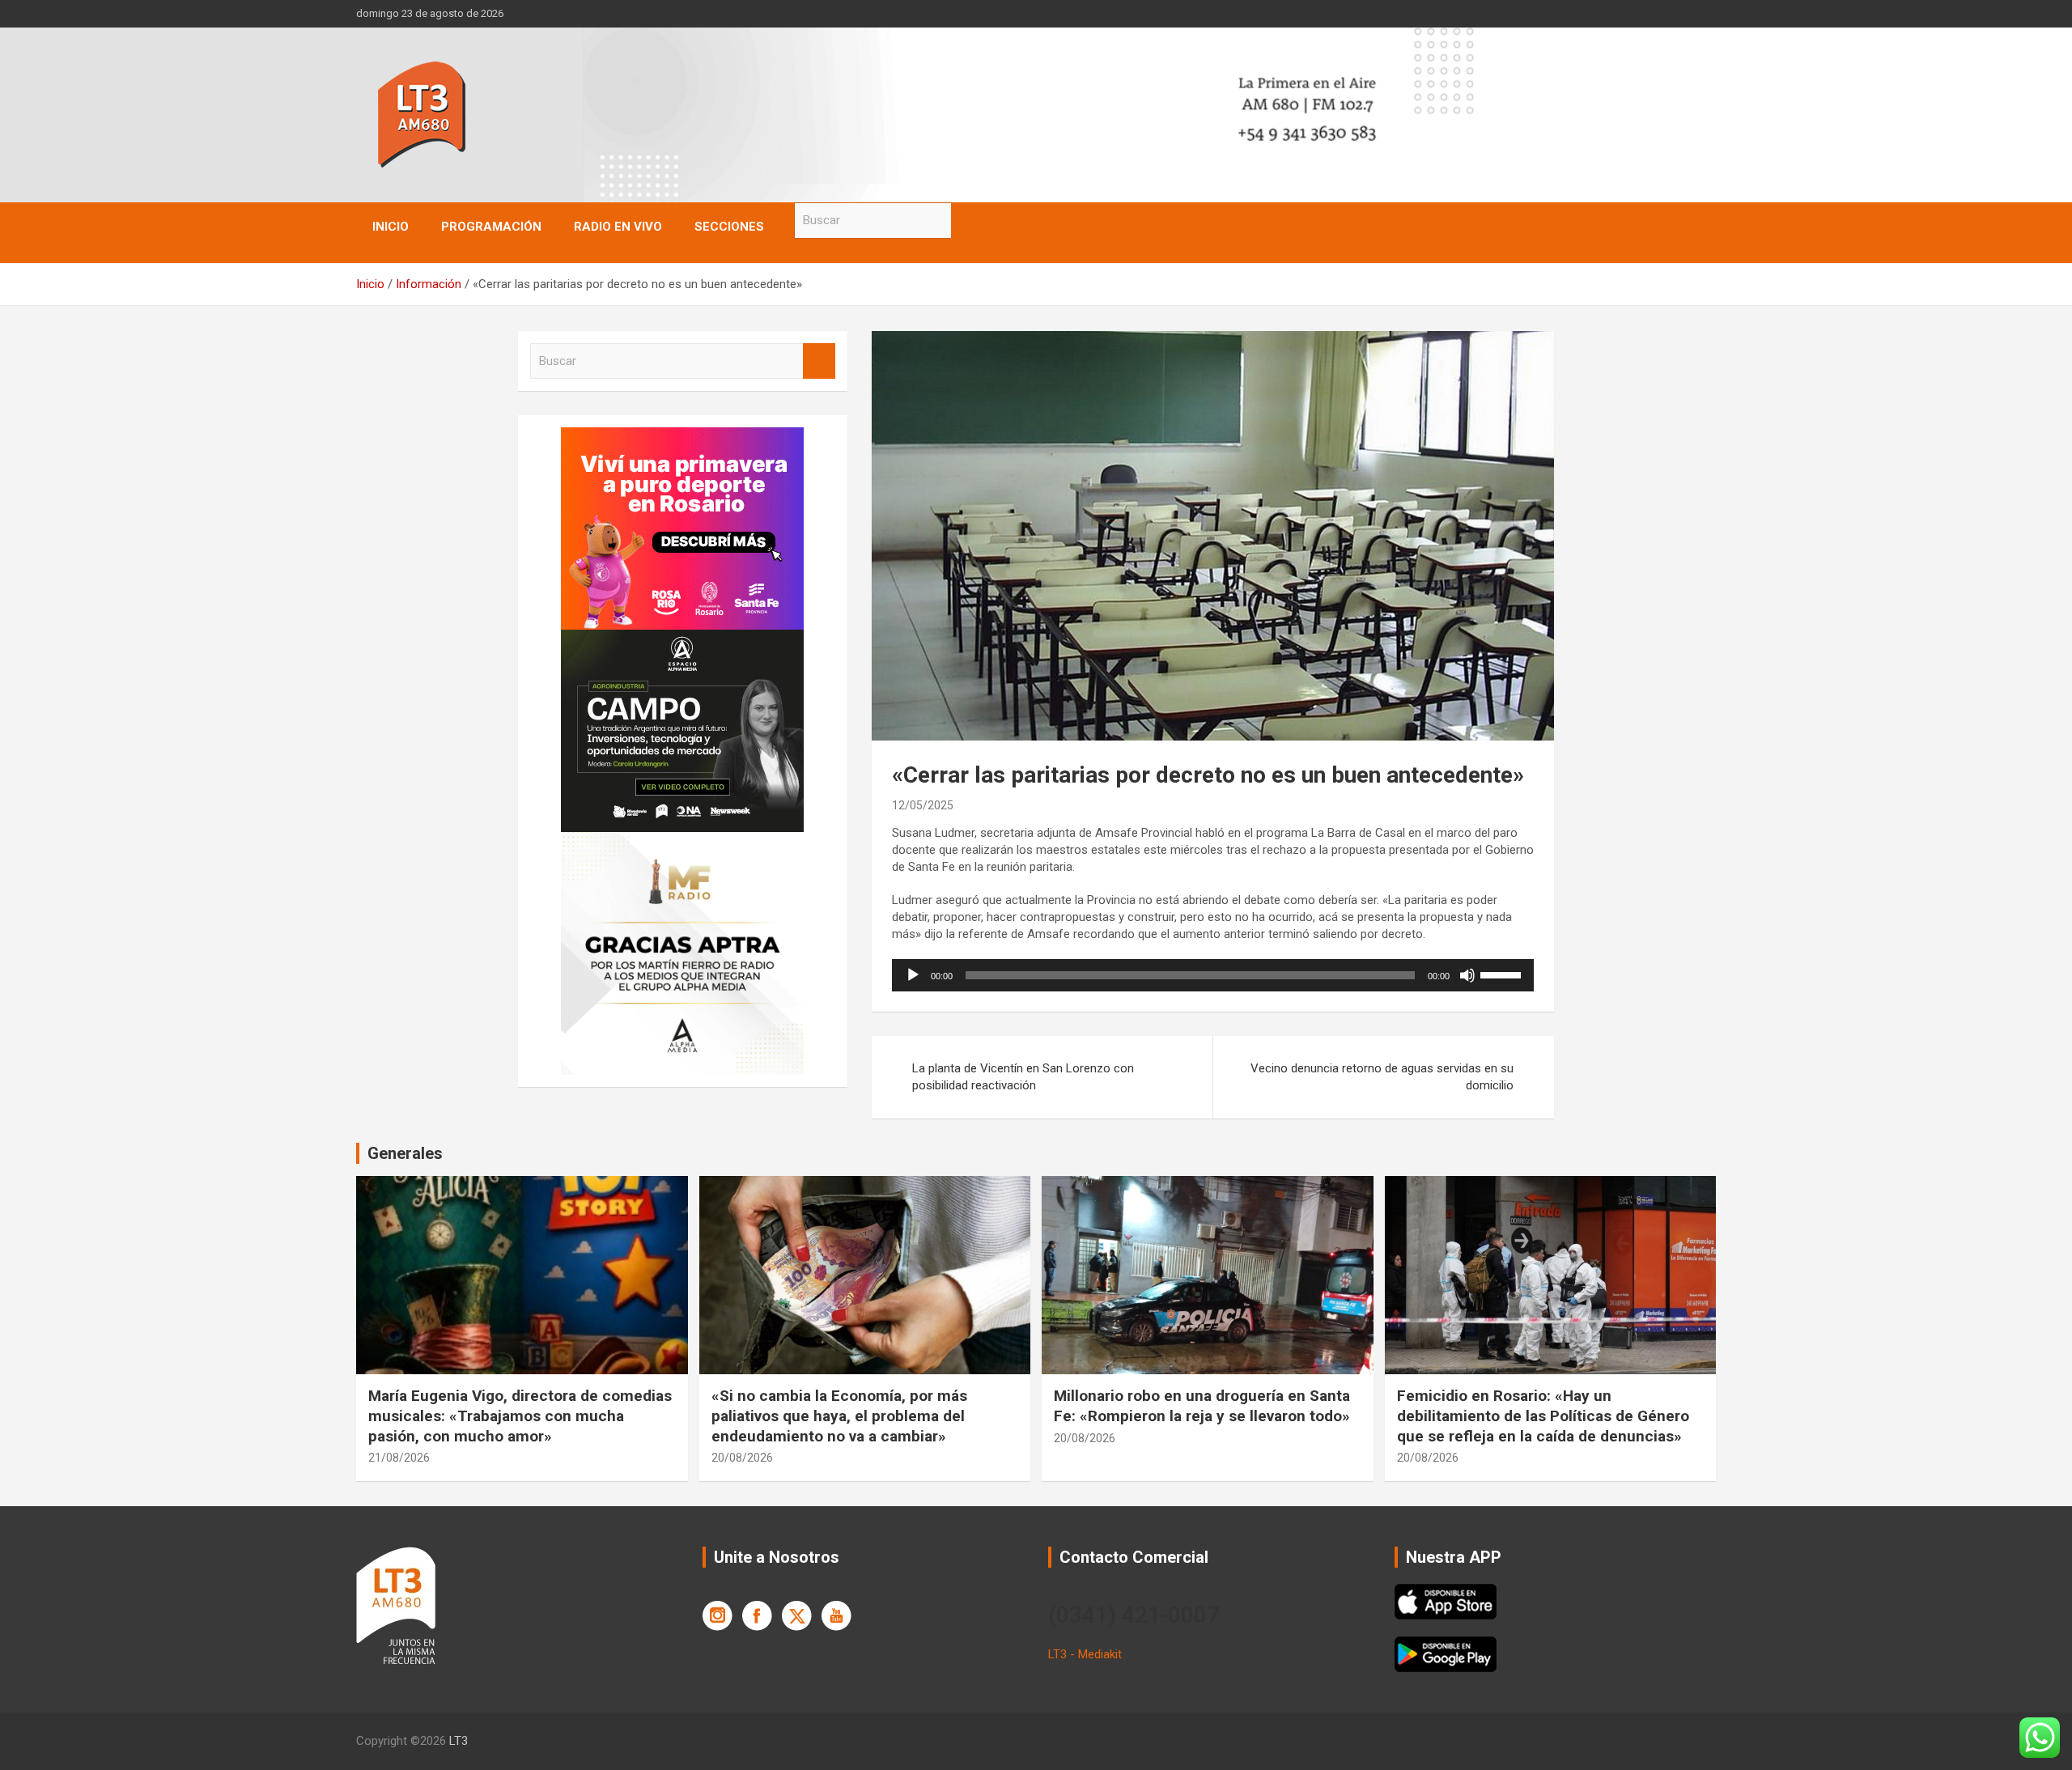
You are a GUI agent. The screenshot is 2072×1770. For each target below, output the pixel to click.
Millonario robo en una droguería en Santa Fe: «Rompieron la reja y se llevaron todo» (1202, 1406)
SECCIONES (729, 227)
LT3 (459, 1741)
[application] (1213, 975)
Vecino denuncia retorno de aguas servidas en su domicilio (1382, 1077)
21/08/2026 (399, 1458)
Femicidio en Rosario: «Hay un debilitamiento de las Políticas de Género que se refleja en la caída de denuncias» (1543, 1416)
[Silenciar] (1467, 975)
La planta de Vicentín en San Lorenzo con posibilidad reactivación (1023, 1077)
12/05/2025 (923, 805)
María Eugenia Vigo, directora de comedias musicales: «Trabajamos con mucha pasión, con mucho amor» (520, 1416)
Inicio (391, 227)
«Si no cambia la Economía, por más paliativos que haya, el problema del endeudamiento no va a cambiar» (839, 1416)
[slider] (1503, 974)
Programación (491, 227)
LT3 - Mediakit (1085, 1654)
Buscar (967, 221)
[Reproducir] (913, 975)
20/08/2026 (742, 1458)
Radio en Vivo (618, 227)
